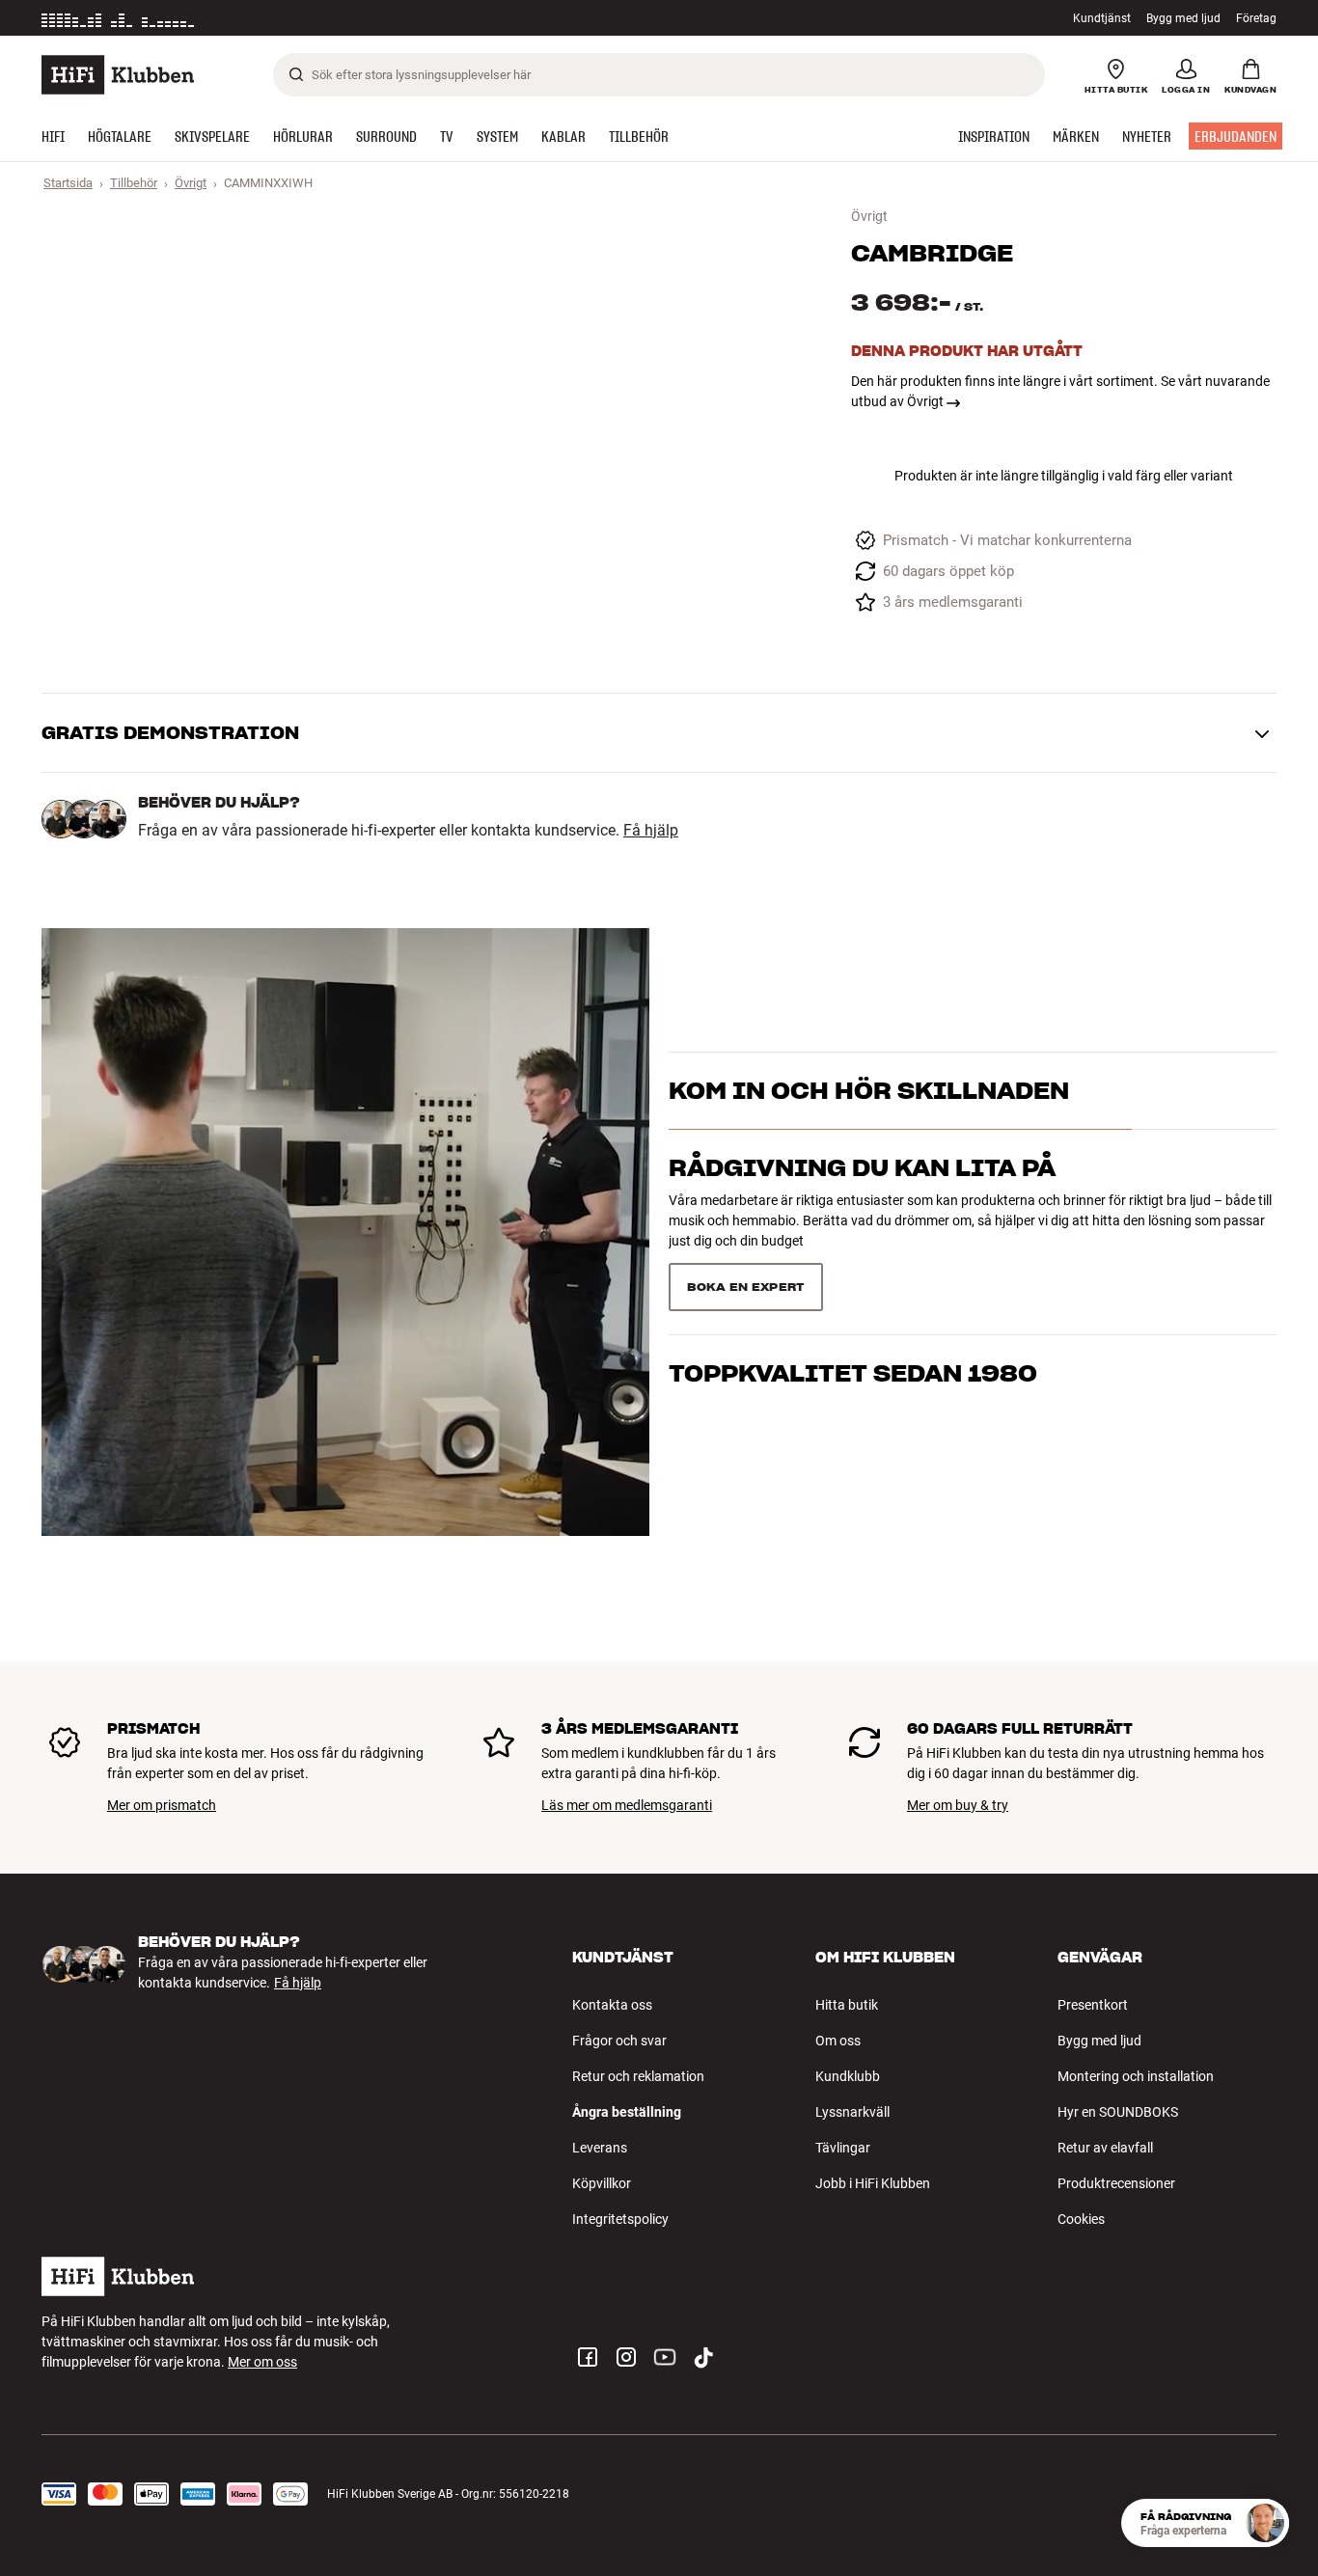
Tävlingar (843, 2148)
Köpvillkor (602, 2183)
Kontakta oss (612, 2005)
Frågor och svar (619, 2041)
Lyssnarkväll (852, 2112)
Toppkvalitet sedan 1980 (853, 1373)
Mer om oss (262, 2362)
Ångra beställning (627, 2112)
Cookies (1081, 2219)
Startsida (68, 183)
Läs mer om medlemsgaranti (627, 1805)
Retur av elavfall (1105, 2148)
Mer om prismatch (162, 1805)
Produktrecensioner (1116, 2183)
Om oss (838, 2041)
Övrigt (191, 183)
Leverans (600, 2148)
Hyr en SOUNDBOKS (1118, 2112)
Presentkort (1093, 2005)
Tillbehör (134, 183)
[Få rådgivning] (1265, 2523)
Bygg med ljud (1183, 18)
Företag (1256, 18)
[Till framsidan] (118, 75)
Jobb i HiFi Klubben (873, 2183)
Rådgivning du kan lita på (862, 1168)
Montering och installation (1136, 2076)
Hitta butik (847, 2005)
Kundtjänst (1102, 18)
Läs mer (295, 18)
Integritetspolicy (620, 2219)
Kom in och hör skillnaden (869, 1091)
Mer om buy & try (958, 1805)
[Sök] (296, 74)
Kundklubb (848, 2076)
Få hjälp (651, 831)
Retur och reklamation (638, 2076)
